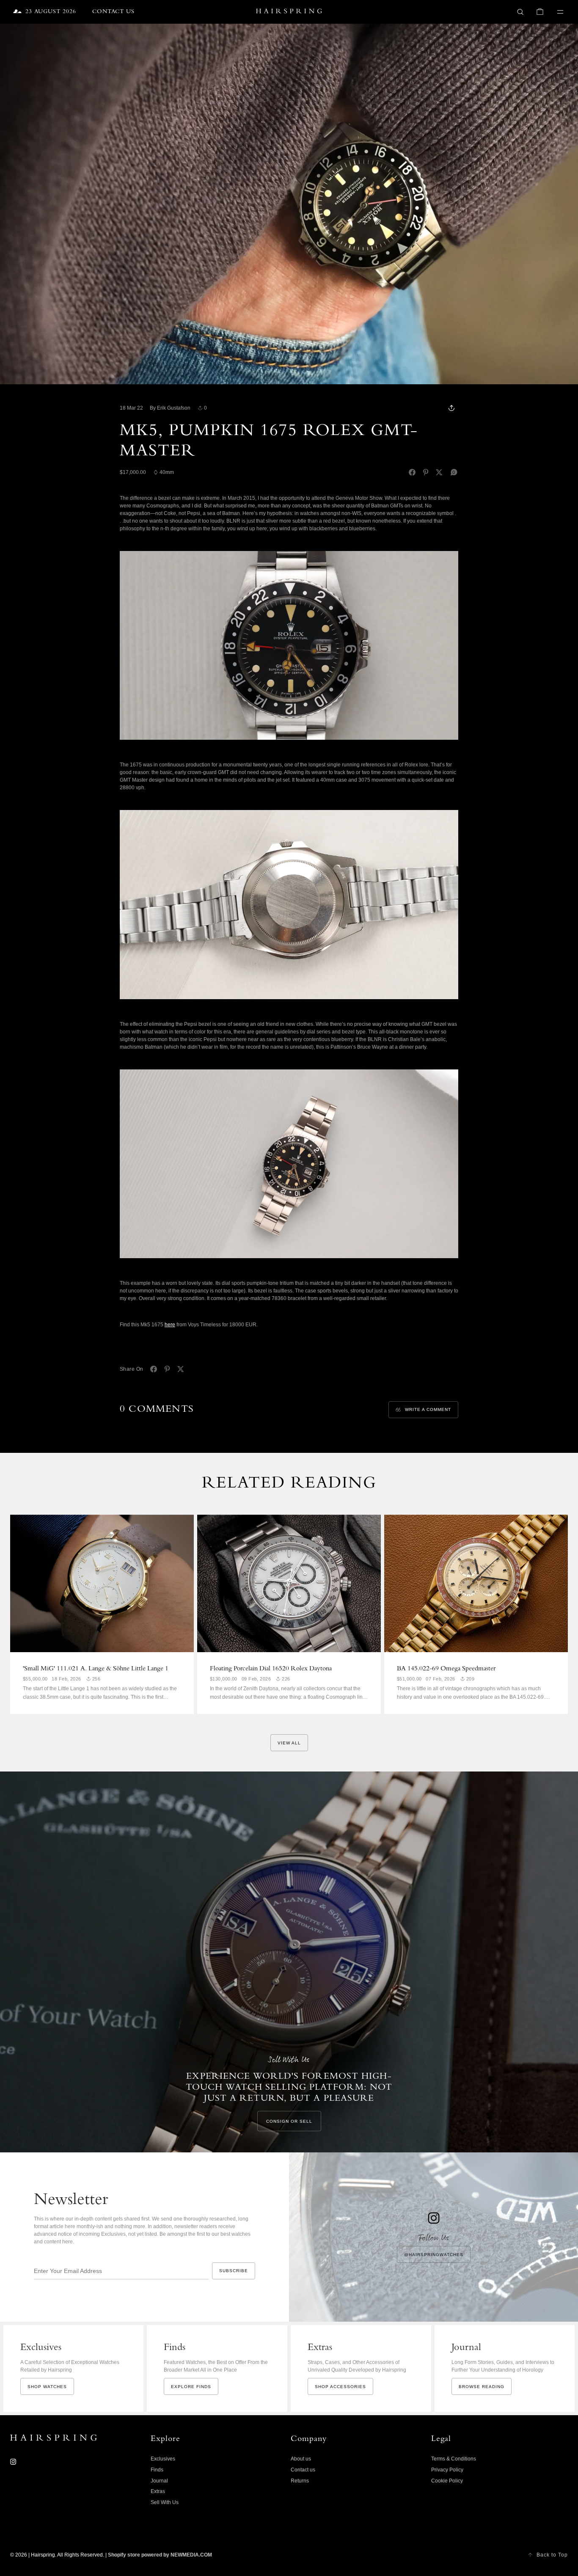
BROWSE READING (482, 2387)
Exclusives (163, 2459)
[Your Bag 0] (540, 12)
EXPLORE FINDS (191, 2387)
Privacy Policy (447, 2470)
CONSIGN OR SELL (289, 2121)
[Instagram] (13, 2462)
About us (301, 2459)
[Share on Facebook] (412, 472)
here (170, 1325)
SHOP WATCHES (47, 2387)
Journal (159, 2481)
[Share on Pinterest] (426, 472)
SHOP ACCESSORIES (340, 2387)
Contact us (303, 2470)
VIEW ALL (289, 1743)
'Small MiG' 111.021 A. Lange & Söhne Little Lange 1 (96, 1669)
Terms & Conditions (454, 2459)
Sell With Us (165, 2502)
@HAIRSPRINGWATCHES (434, 2255)
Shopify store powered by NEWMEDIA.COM (160, 2555)
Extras (158, 2491)
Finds (157, 2470)
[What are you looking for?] (520, 12)
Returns (300, 2481)
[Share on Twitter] (439, 472)
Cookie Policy (447, 2481)
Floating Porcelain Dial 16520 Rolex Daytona (271, 1669)
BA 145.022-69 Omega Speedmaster (446, 1669)
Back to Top (552, 2555)
